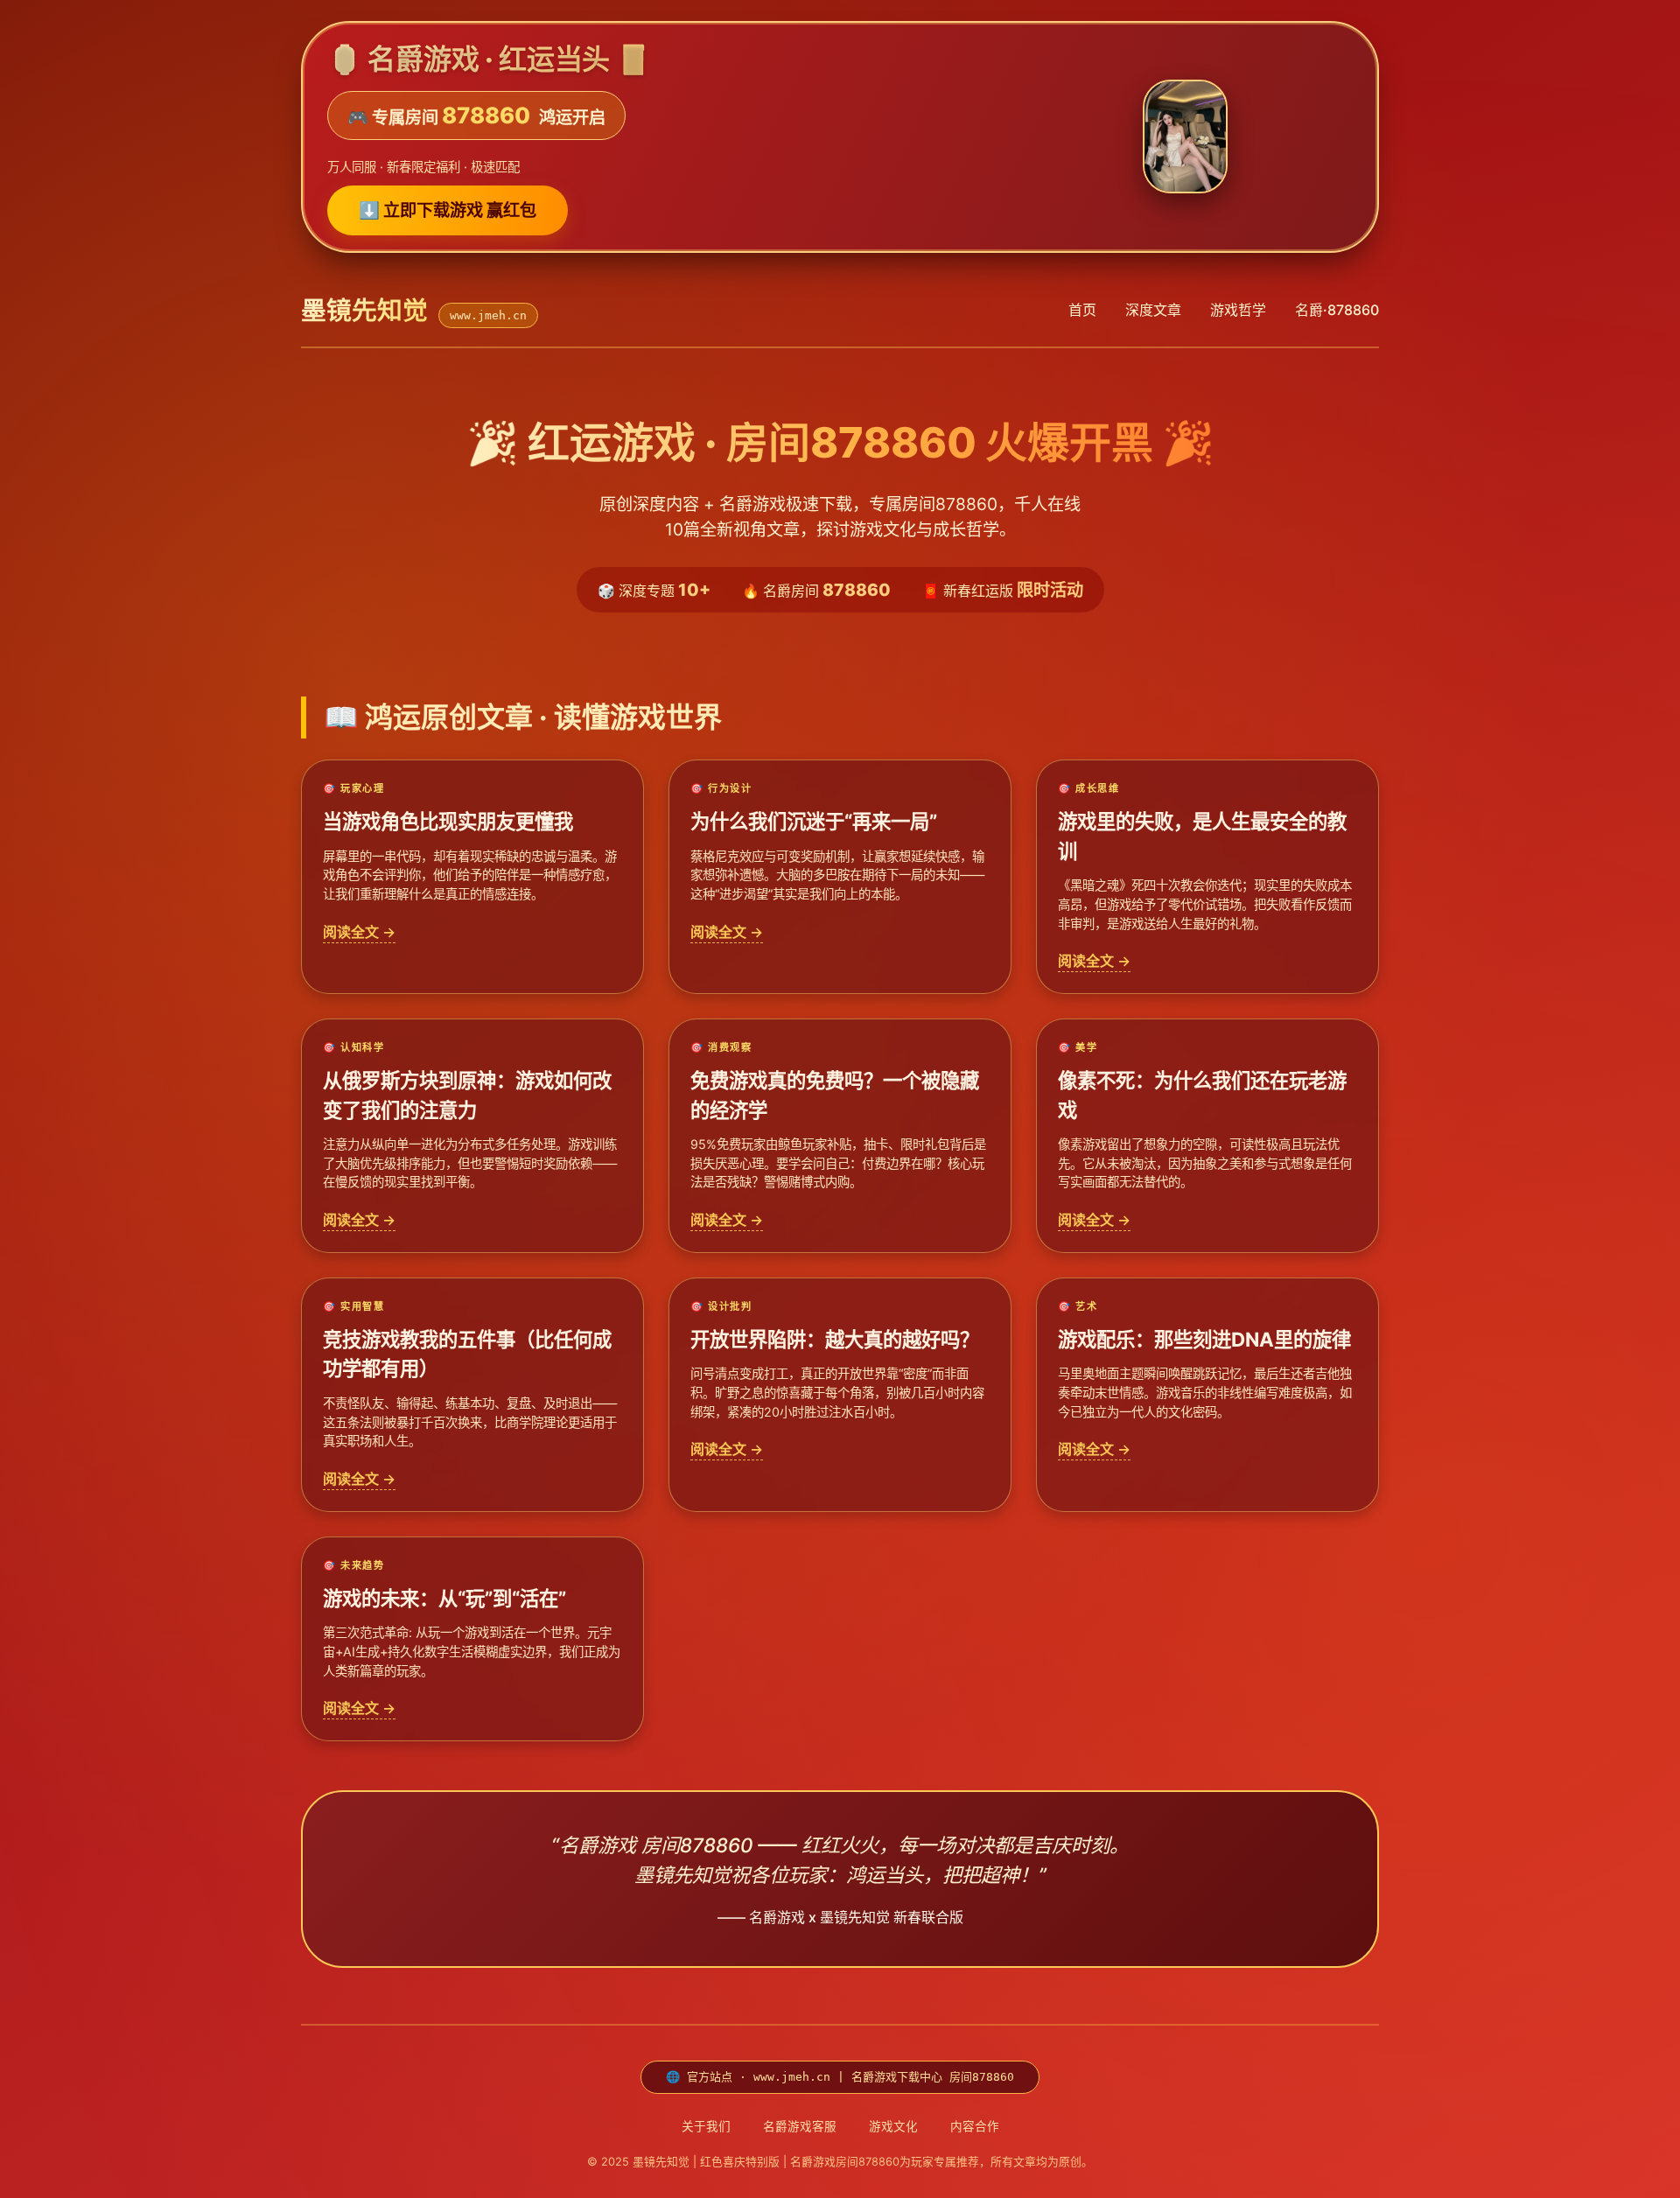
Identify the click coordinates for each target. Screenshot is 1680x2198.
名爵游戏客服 (800, 2126)
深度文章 (1153, 310)
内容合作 (975, 2126)
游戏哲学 (1238, 310)
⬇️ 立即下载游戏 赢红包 (448, 210)
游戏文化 (893, 2126)
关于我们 (706, 2126)
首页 (1082, 310)
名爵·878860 (1337, 310)
